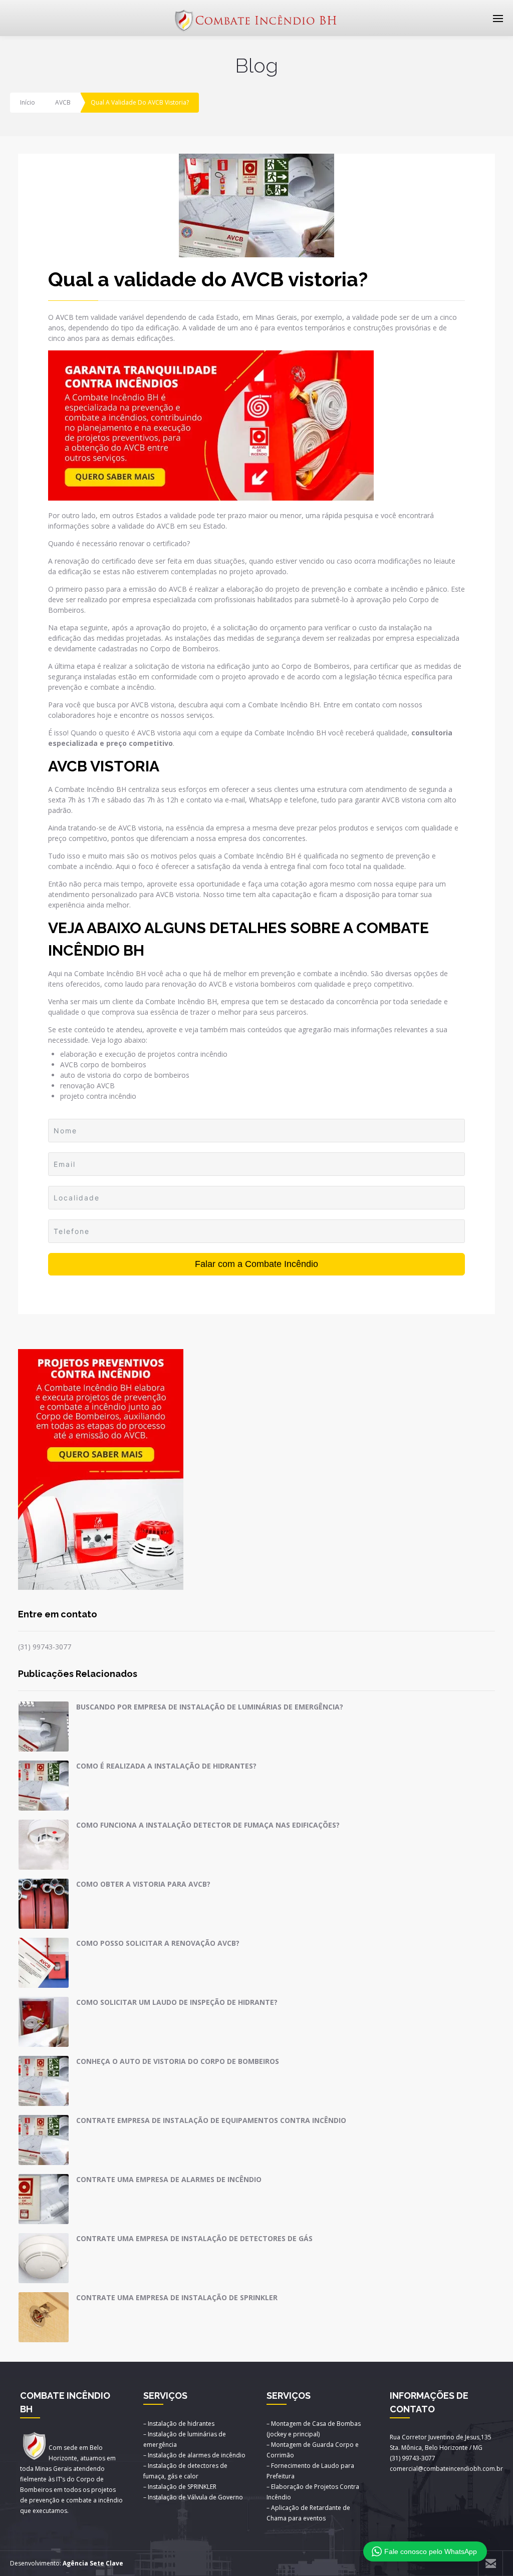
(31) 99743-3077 (45, 1647)
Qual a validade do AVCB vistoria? (208, 279)
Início (28, 102)
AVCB (63, 102)
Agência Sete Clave (93, 2563)
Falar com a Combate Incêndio (256, 1264)
